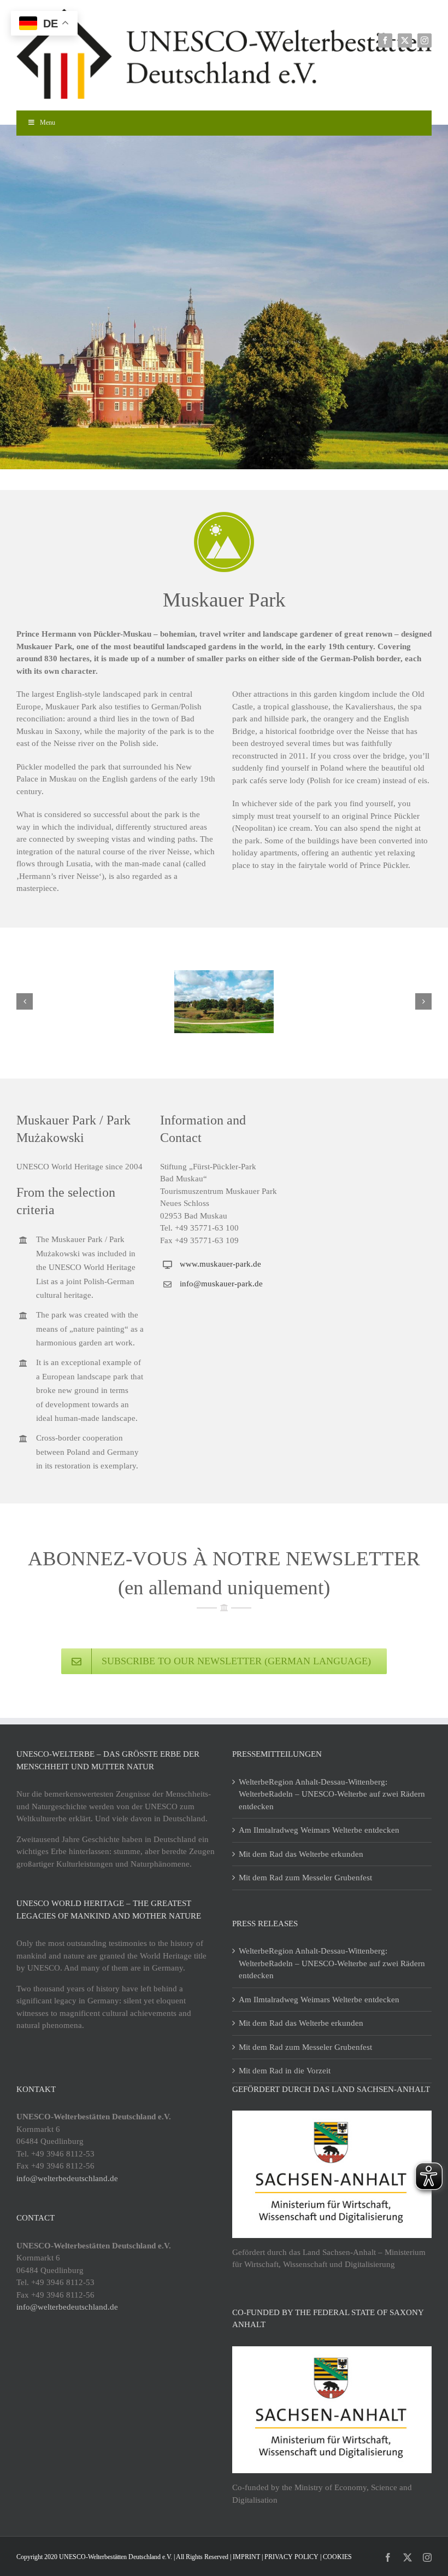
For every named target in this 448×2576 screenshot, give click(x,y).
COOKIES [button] (337, 2557)
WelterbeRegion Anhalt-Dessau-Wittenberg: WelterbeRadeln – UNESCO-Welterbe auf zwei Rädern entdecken (332, 1794)
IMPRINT (246, 2557)
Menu (48, 123)
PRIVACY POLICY (291, 2557)
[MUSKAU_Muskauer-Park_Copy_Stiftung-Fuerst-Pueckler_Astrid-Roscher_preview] (224, 1002)
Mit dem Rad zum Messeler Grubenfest (305, 1878)
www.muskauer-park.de (220, 1264)
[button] (25, 1001)
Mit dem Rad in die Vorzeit (285, 2071)
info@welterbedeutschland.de (67, 2178)
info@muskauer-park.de (221, 1284)
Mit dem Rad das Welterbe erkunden (301, 1854)
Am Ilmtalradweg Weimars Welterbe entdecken (319, 1830)
